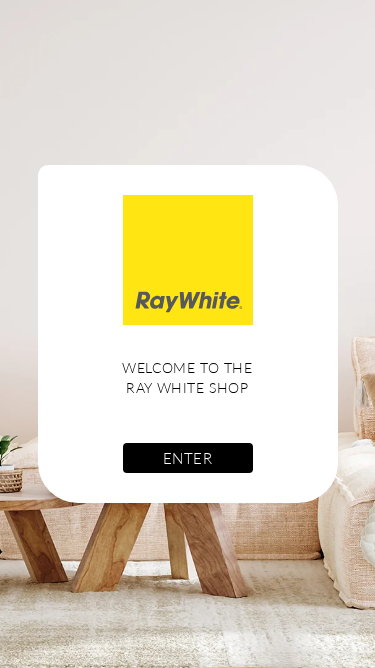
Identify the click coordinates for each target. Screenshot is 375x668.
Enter (188, 458)
